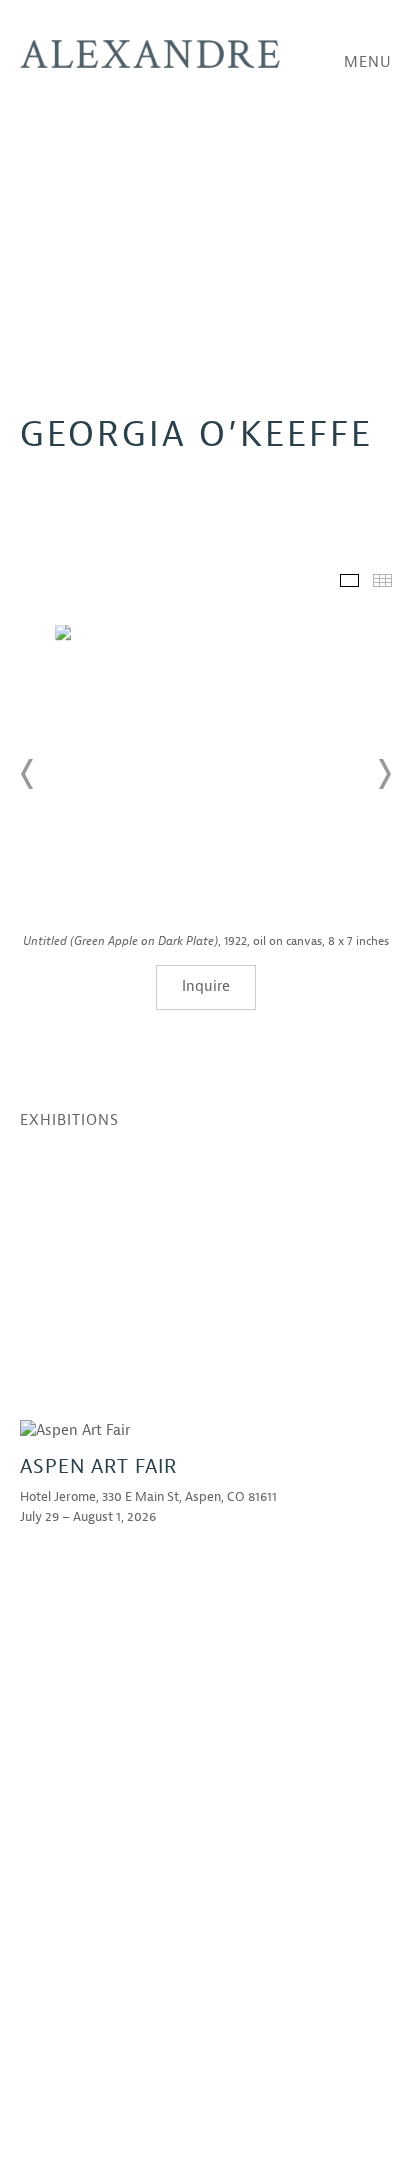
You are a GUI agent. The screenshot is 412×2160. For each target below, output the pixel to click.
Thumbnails (382, 580)
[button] (28, 774)
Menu (368, 62)
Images (349, 580)
